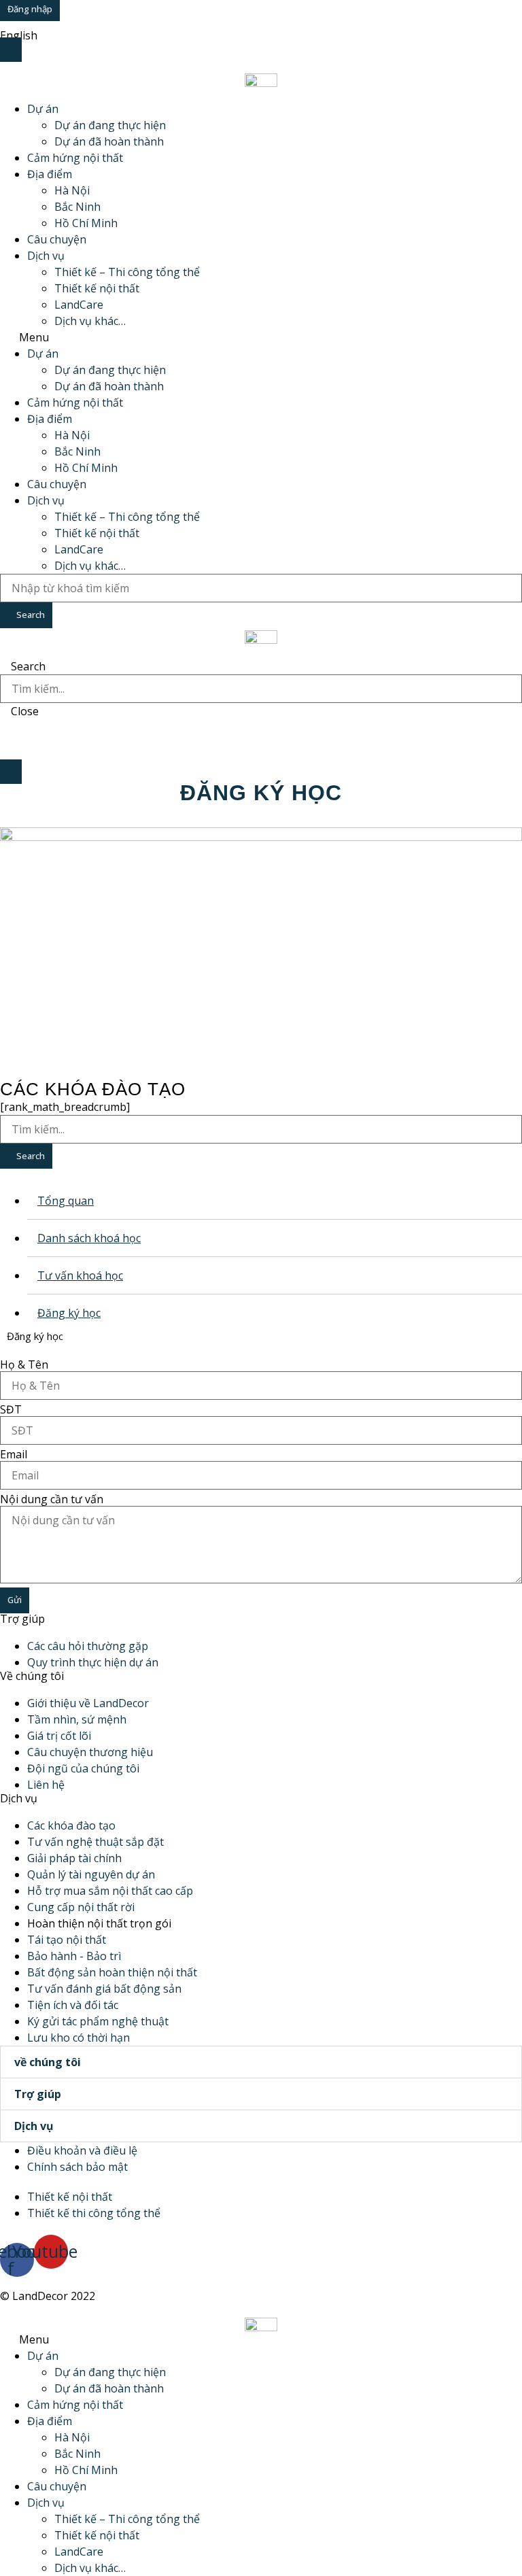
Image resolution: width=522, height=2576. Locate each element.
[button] (261, 337)
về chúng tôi (48, 2062)
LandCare (79, 305)
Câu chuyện (57, 239)
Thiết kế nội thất (97, 288)
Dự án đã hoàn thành (109, 141)
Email (14, 1454)
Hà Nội (72, 190)
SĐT (11, 1409)
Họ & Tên (24, 1364)
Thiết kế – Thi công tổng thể (127, 272)
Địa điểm (50, 174)
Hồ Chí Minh (86, 223)
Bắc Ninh (77, 207)
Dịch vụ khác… (90, 321)
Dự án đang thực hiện (110, 125)
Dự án (43, 109)
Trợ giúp (38, 2094)
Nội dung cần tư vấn (52, 1499)
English (19, 35)
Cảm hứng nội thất (75, 158)
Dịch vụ (46, 256)
